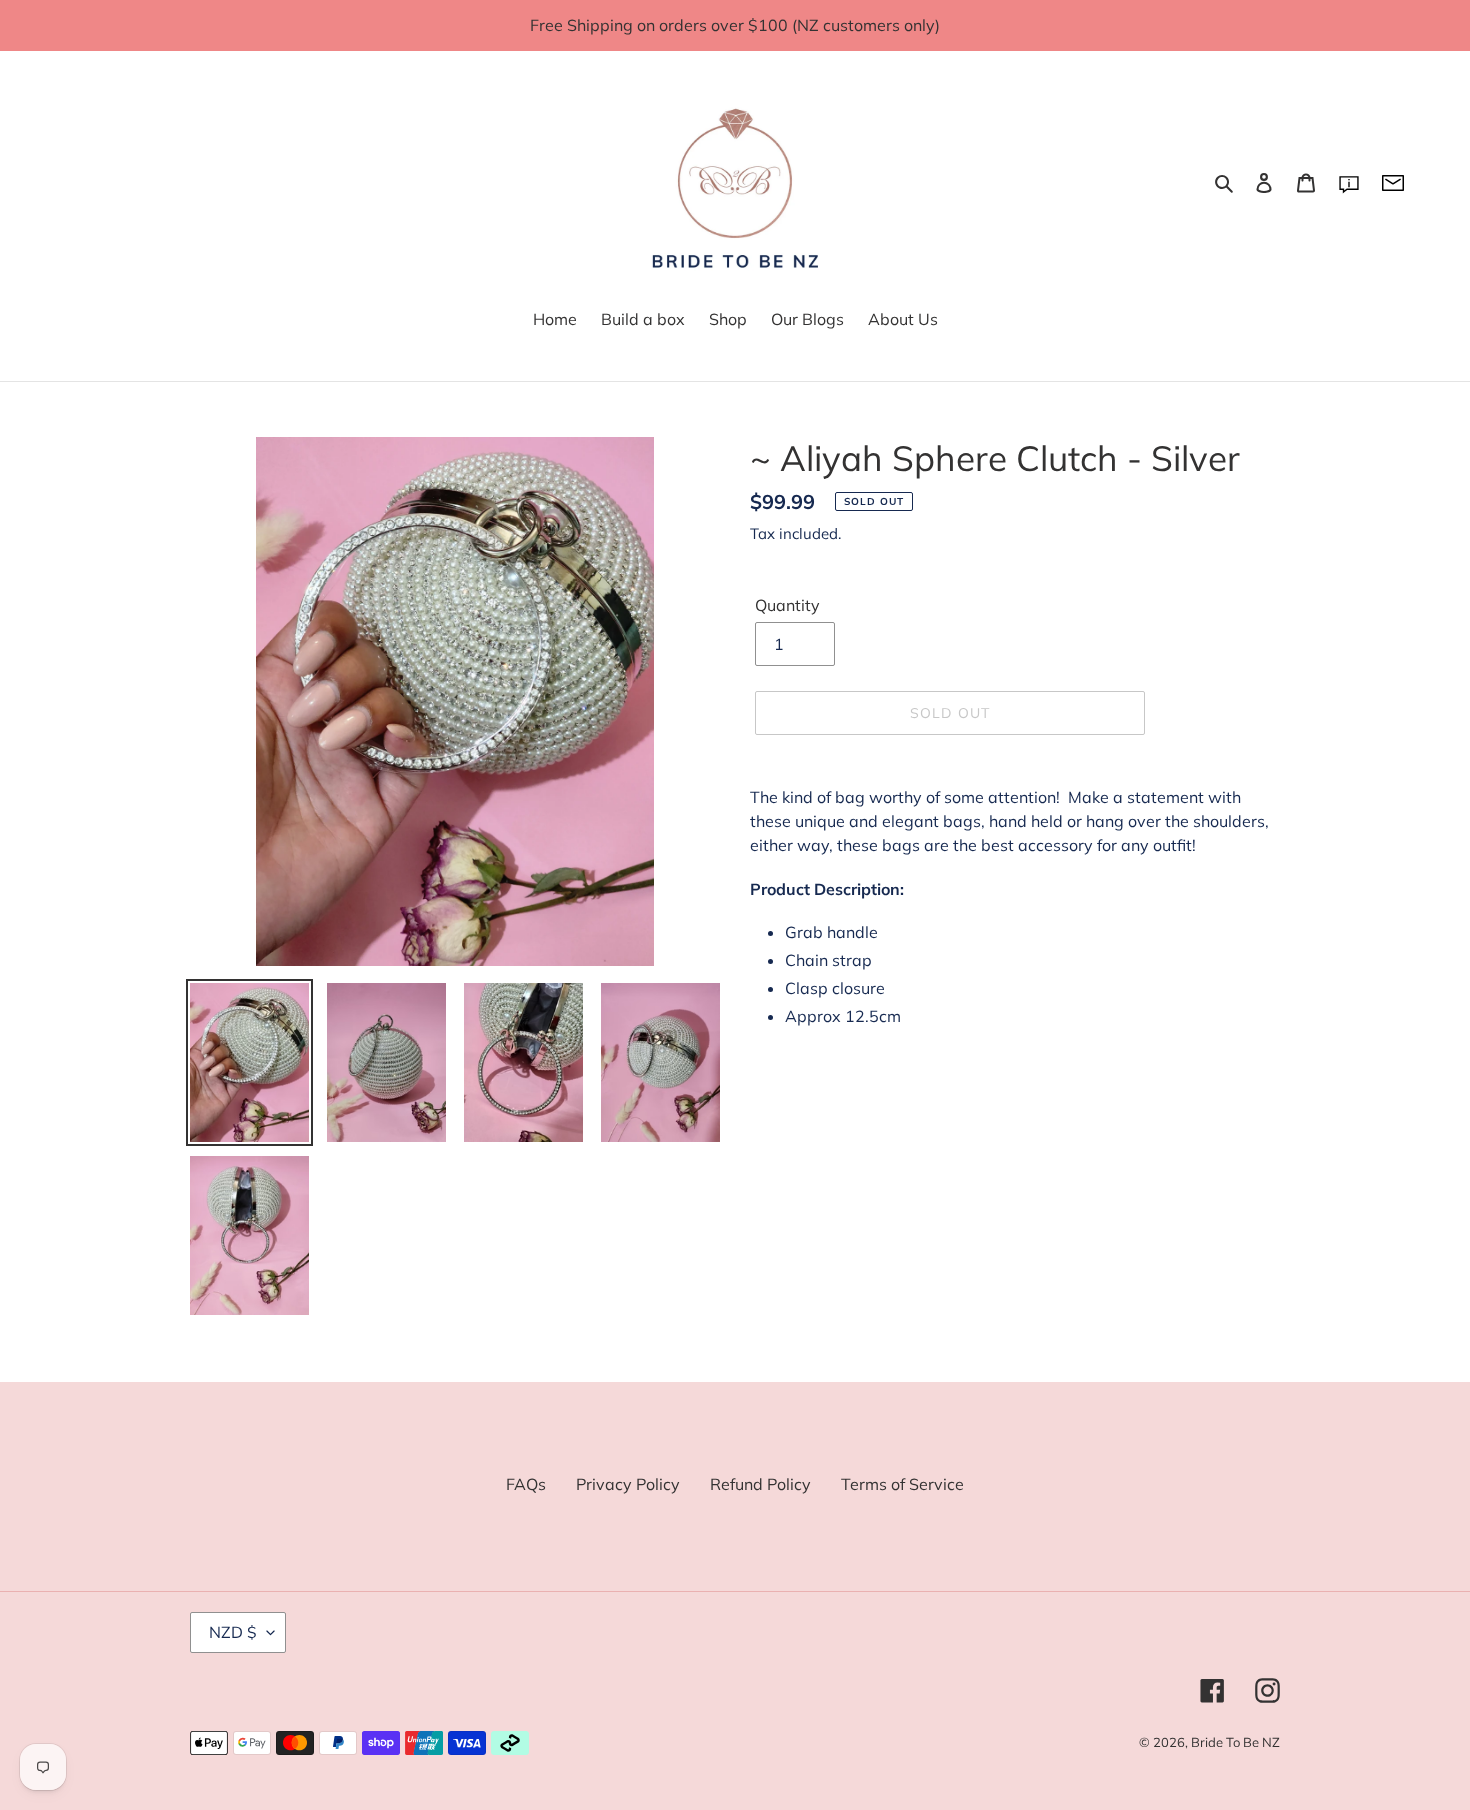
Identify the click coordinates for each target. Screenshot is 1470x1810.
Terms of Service (902, 1484)
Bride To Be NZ (1235, 1742)
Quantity (787, 605)
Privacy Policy (628, 1484)
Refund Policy (760, 1484)
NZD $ (233, 1632)
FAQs (526, 1484)
